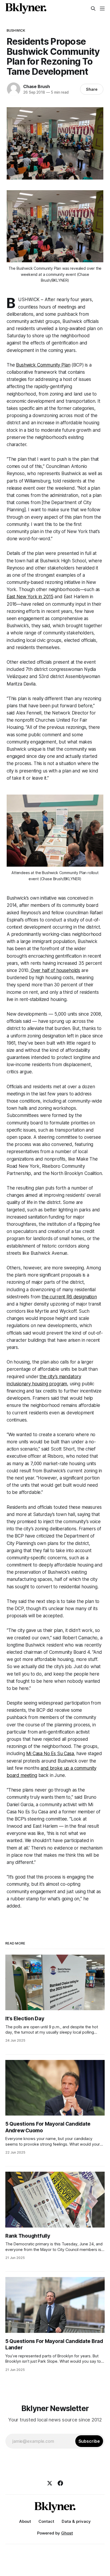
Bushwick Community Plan (43, 365)
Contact (46, 2521)
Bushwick (16, 30)
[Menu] (102, 9)
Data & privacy (76, 2521)
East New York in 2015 (30, 597)
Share (92, 89)
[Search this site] (93, 9)
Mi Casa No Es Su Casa (50, 1754)
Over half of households (55, 970)
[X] (50, 2483)
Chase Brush (37, 86)
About (25, 2521)
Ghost (67, 2533)
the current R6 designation (69, 1297)
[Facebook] (60, 2483)
